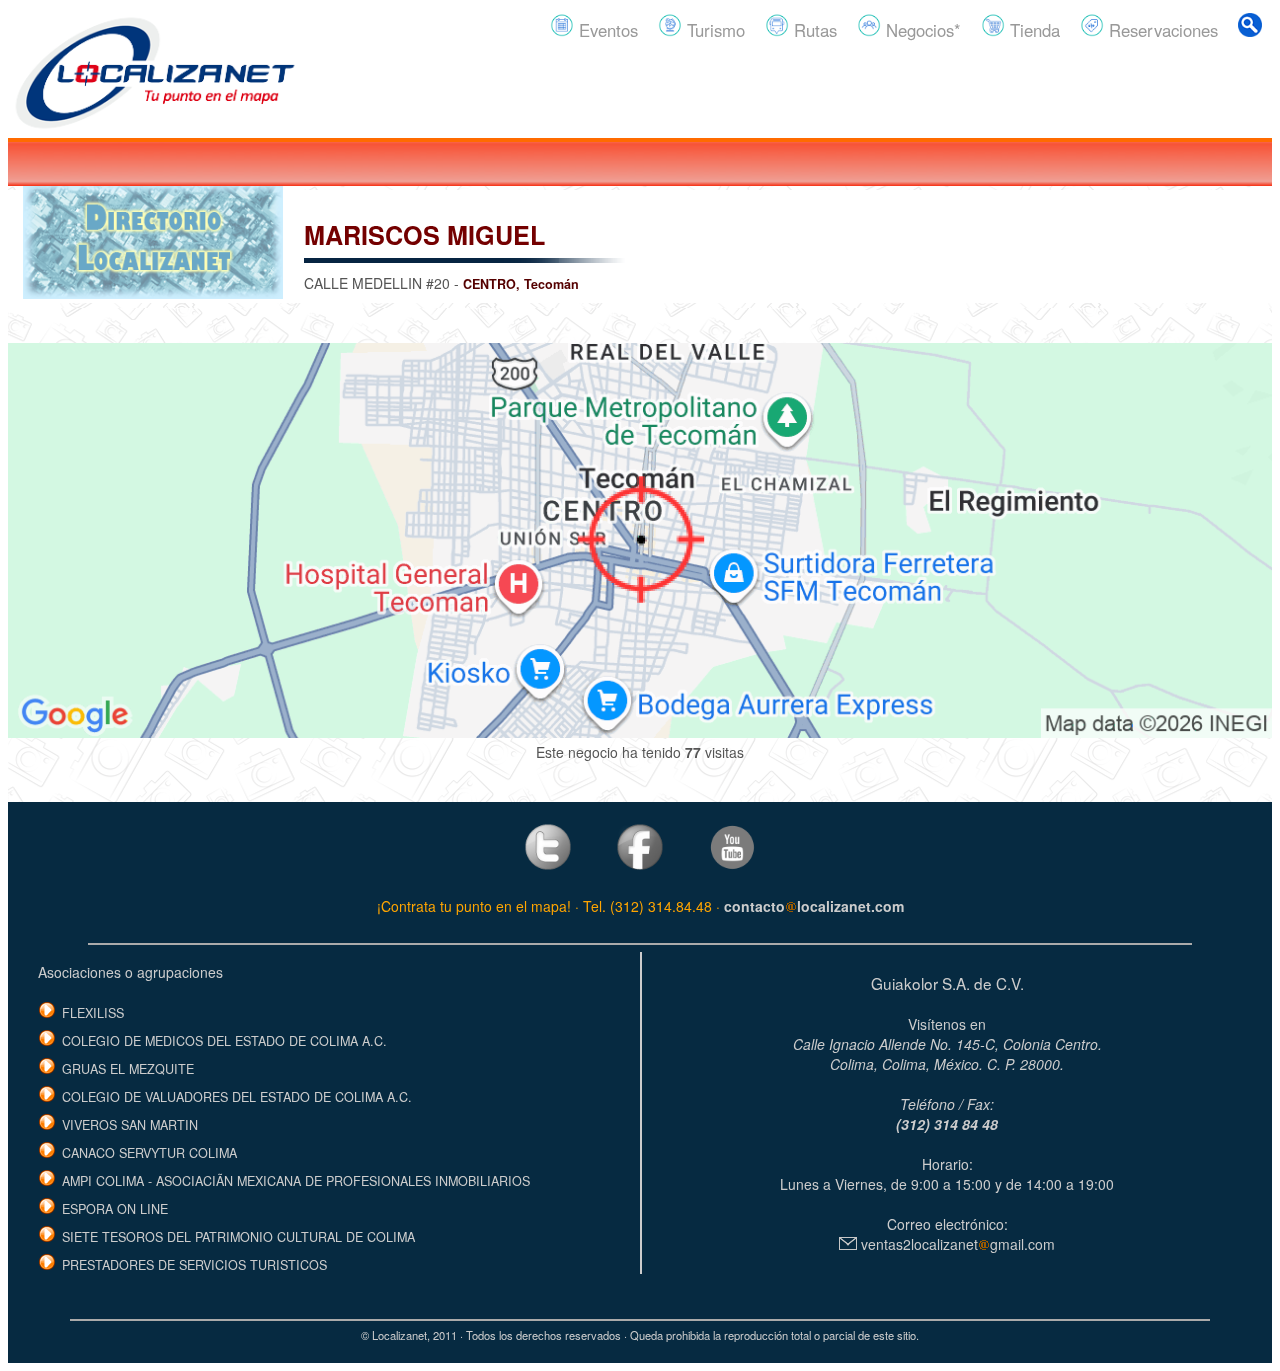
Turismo (713, 30)
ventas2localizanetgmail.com (956, 1244)
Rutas (813, 30)
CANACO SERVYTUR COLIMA (149, 1153)
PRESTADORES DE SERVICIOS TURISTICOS (194, 1265)
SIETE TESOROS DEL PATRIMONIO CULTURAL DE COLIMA (238, 1237)
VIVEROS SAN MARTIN (130, 1125)
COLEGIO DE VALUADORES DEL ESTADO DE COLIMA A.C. (237, 1097)
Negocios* (921, 30)
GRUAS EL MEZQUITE (128, 1069)
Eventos (606, 30)
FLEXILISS (93, 1013)
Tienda (1032, 30)
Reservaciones (1161, 30)
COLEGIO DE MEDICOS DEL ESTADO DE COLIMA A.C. (224, 1041)
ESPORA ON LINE (115, 1209)
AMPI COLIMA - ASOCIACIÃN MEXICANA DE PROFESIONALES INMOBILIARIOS (296, 1181)
